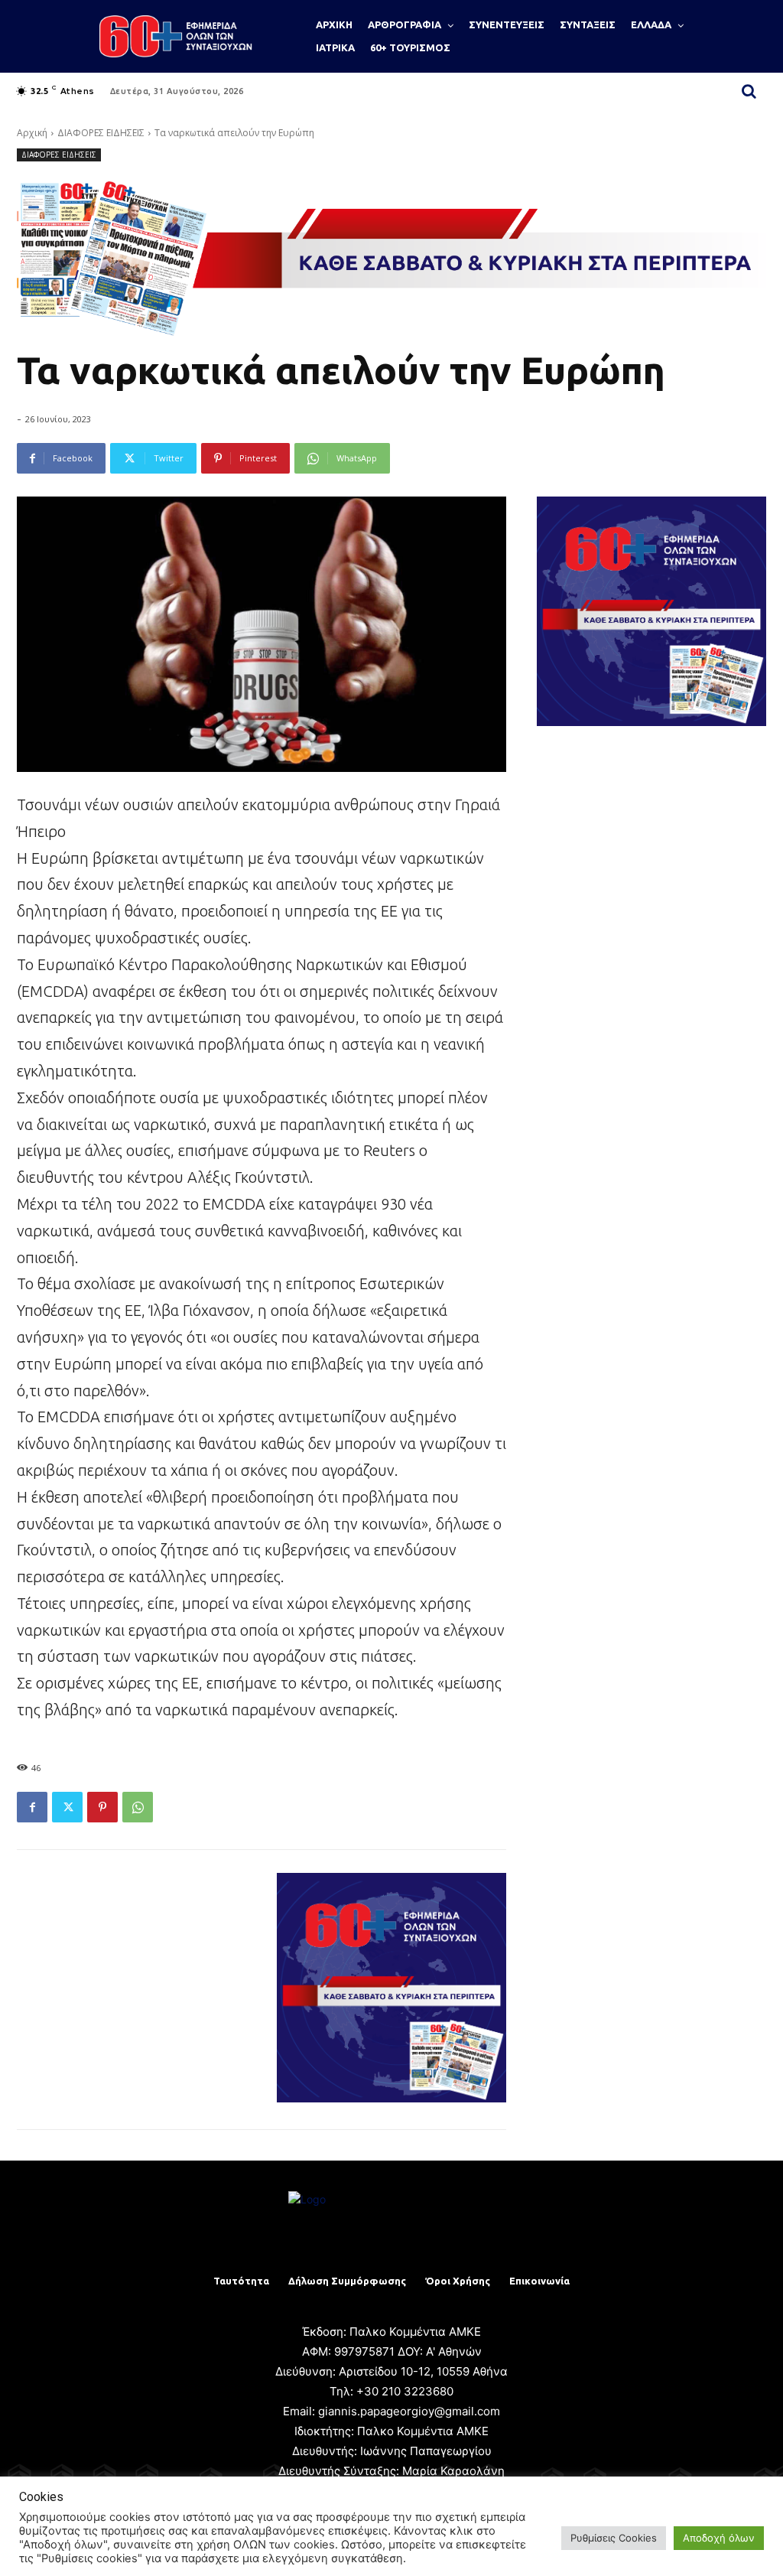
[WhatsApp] (138, 1807)
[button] (749, 91)
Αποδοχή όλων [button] (719, 2538)
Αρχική (32, 133)
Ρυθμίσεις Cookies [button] (614, 2538)
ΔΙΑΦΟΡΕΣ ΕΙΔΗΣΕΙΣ (101, 133)
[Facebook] (32, 1807)
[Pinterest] (102, 1807)
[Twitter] (67, 1807)
